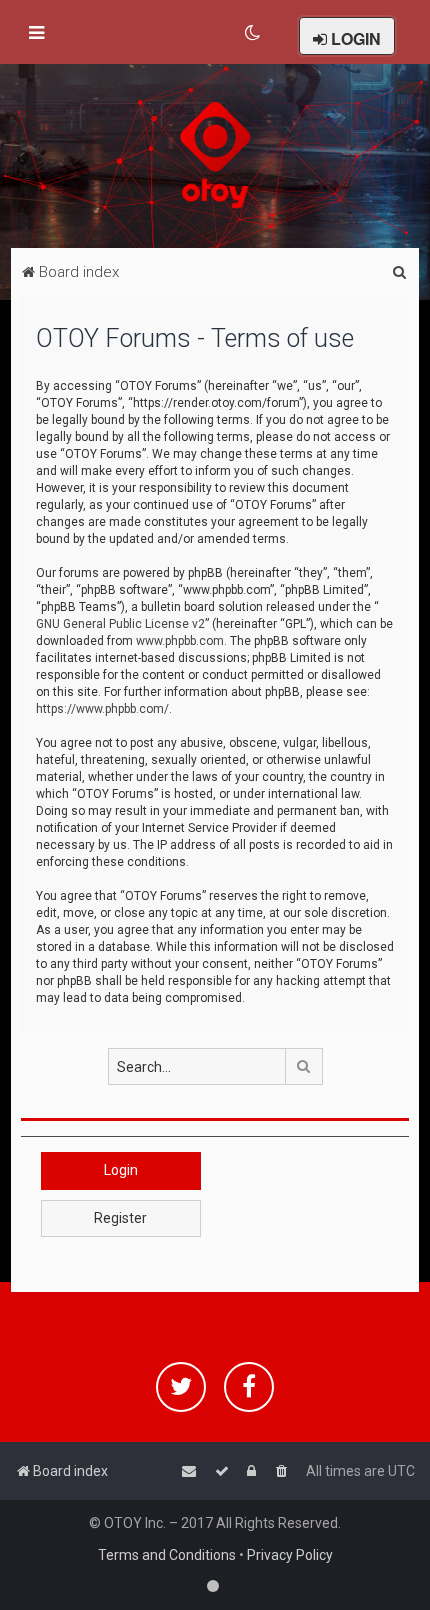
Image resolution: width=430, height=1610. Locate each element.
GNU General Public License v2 (120, 624)
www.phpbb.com (180, 641)
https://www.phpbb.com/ (102, 709)
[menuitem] (253, 33)
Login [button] (121, 1170)
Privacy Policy (290, 1555)
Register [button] (120, 1218)
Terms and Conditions (167, 1555)
